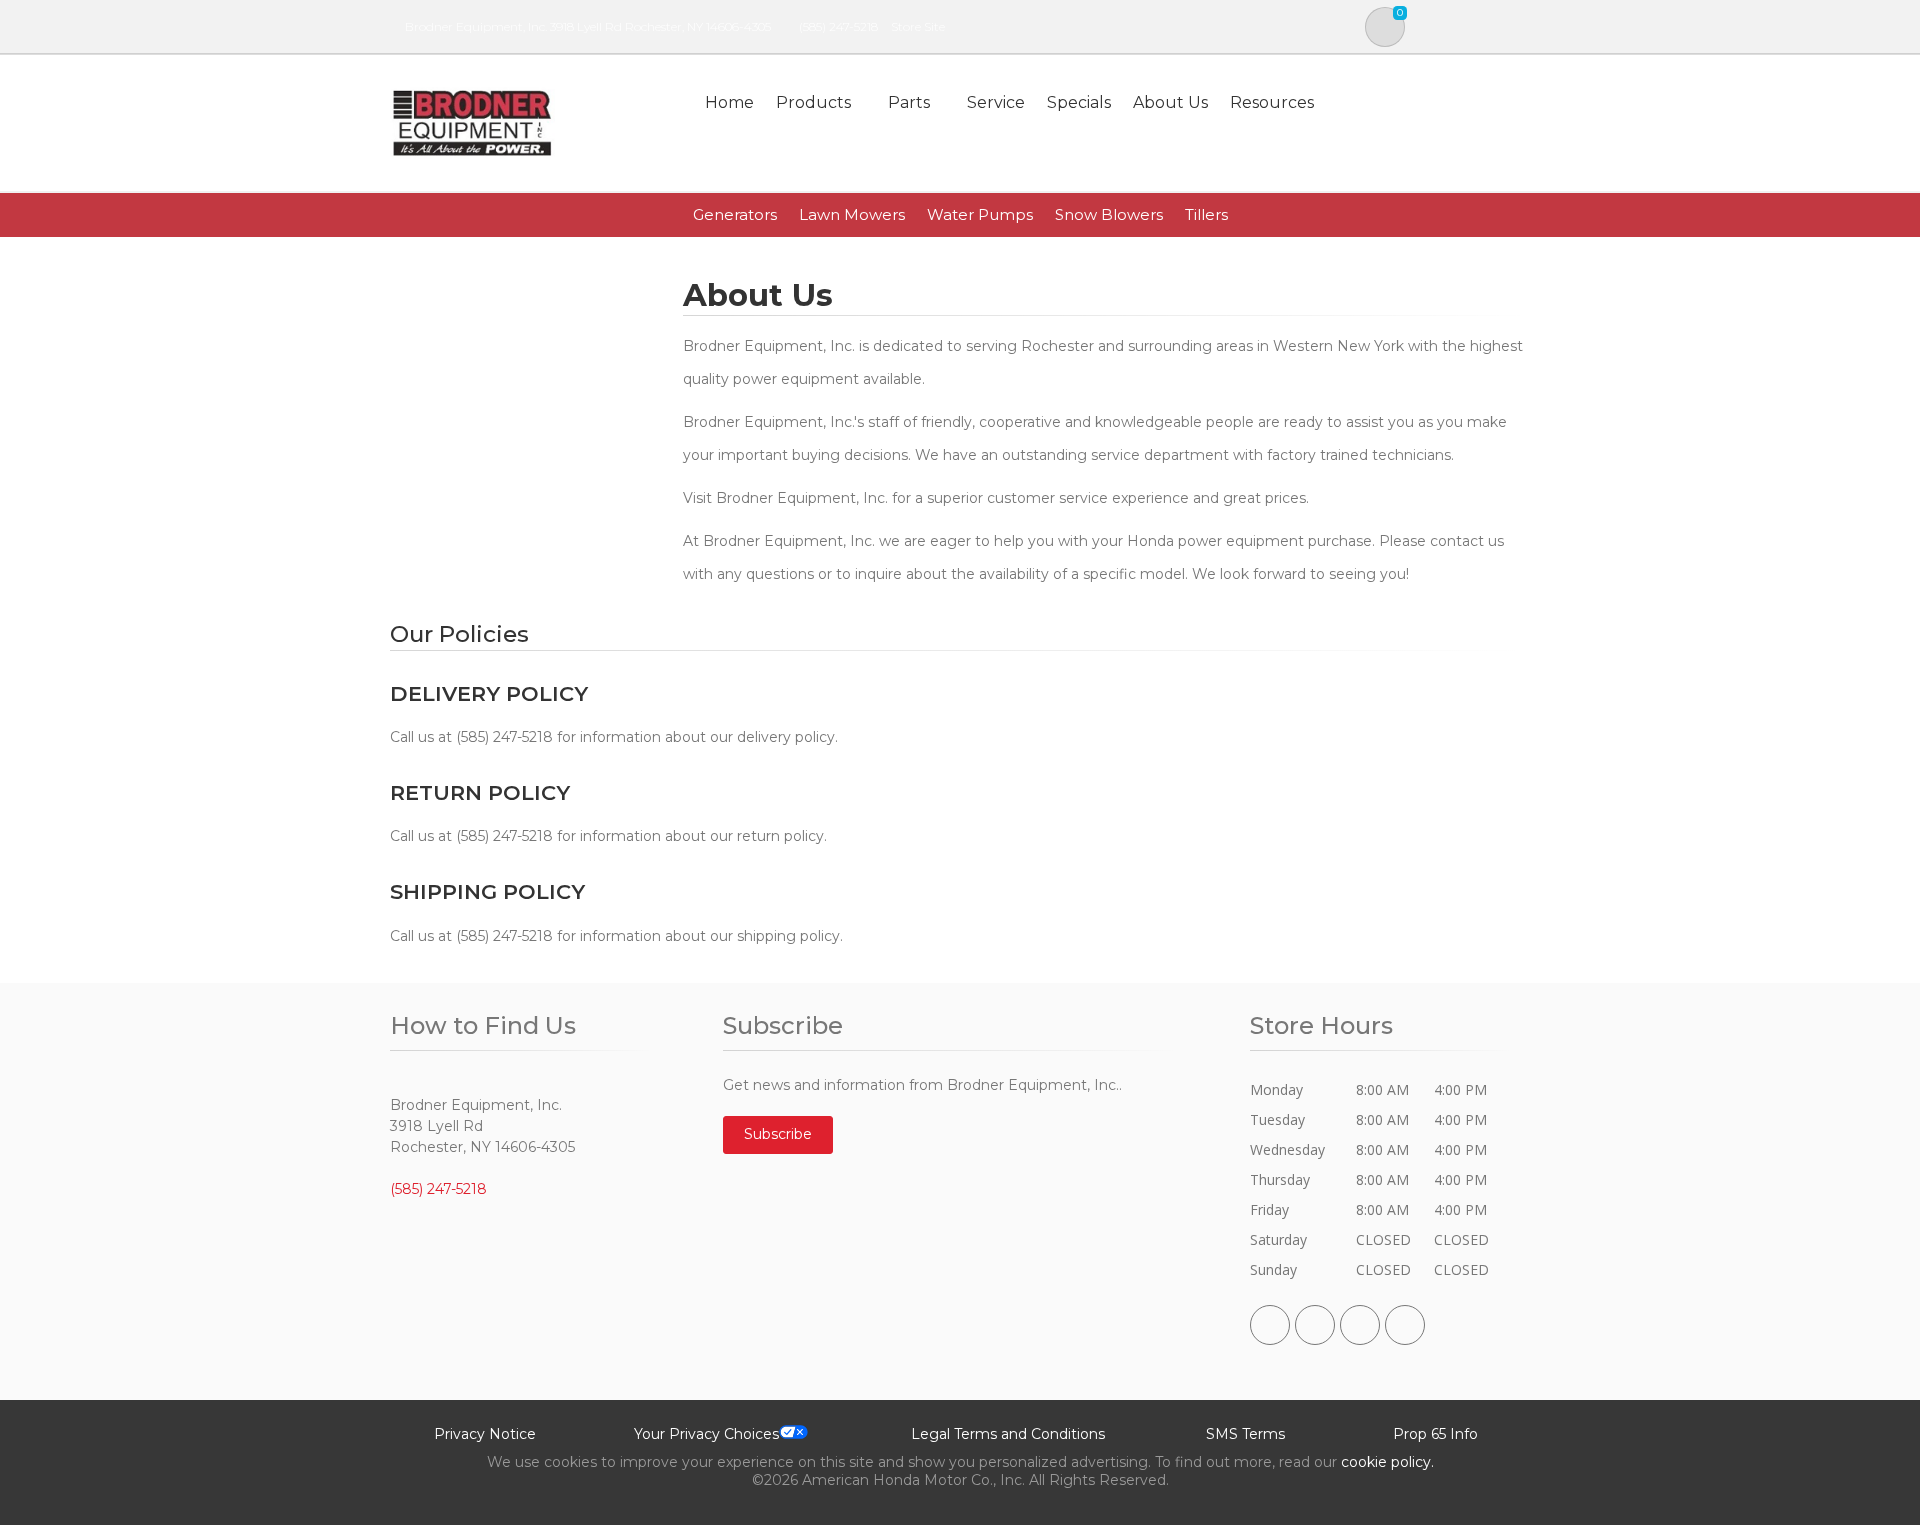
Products (813, 102)
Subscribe (778, 1134)
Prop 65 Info (1435, 1434)
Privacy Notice (485, 1434)
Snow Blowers (1109, 214)
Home (729, 102)
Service (996, 102)
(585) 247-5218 (838, 26)
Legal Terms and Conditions (1008, 1434)
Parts (909, 102)
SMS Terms (1245, 1434)
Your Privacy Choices (706, 1434)
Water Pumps (980, 214)
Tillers (1206, 214)
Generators (735, 214)
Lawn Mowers (852, 214)
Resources (1272, 102)
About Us (1170, 102)
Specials (1079, 102)
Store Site (918, 26)
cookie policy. (1387, 1462)
